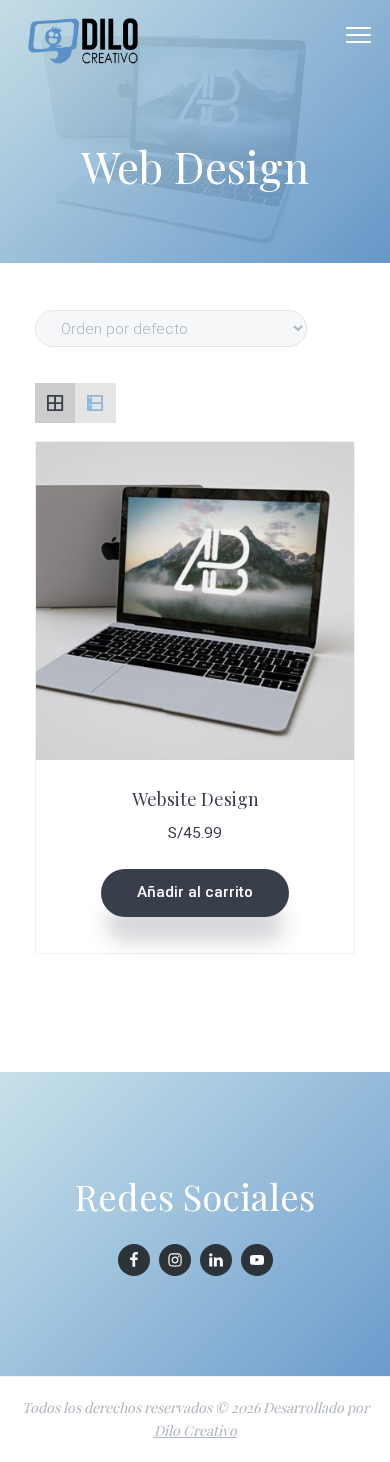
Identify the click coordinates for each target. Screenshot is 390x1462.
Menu (358, 35)
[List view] (95, 403)
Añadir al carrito (195, 892)
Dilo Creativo (195, 1430)
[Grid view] (55, 403)
